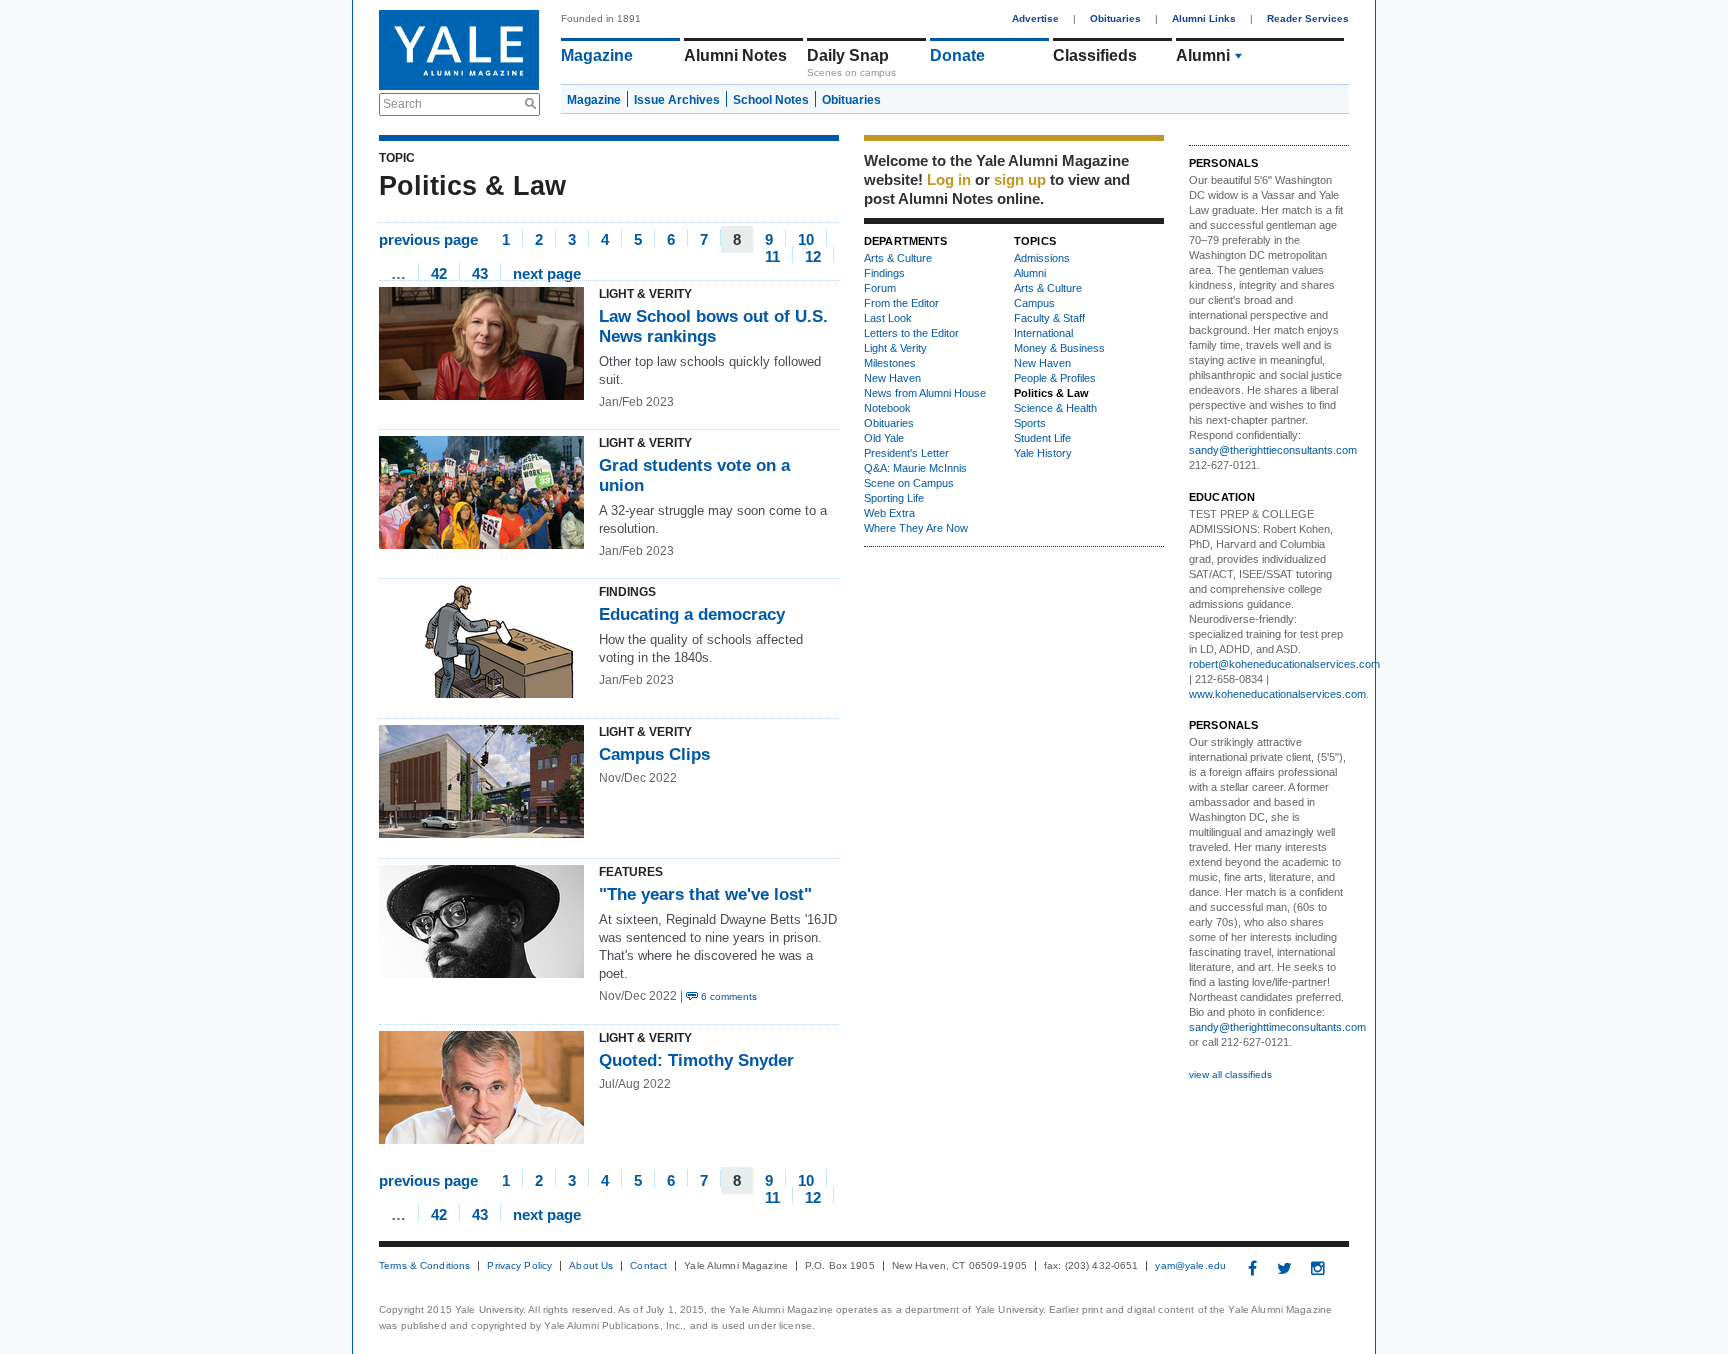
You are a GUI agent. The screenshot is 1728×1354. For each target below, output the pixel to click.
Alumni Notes (735, 55)
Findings (884, 273)
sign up (1020, 179)
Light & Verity (895, 348)
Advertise (1035, 18)
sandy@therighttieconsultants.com (1273, 450)
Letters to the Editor (911, 333)
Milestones (890, 363)
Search (402, 104)
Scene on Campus (909, 483)
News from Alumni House (925, 393)
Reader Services (1308, 18)
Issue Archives (677, 100)
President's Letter (906, 453)
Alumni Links (1204, 18)
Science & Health (1055, 408)
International (1043, 333)
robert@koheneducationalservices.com (1284, 664)
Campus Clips (654, 754)
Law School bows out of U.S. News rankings (713, 326)
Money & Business (1059, 348)
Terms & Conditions (424, 1266)
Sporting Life (894, 498)
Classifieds (1095, 55)
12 (813, 255)
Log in (949, 179)
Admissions (1042, 258)
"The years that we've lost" (705, 894)
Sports (1030, 423)
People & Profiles (1055, 378)
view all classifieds (1230, 1074)
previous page (428, 238)
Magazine (597, 55)
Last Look (888, 318)
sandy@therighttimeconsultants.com (1277, 1027)
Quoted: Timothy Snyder (696, 1060)
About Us (591, 1266)
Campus (1034, 303)
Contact (648, 1266)
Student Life (1042, 438)
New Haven (892, 378)
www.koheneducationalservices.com (1277, 694)
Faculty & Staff (1049, 318)
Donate (957, 55)
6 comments (727, 996)
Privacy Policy (519, 1266)
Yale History (1043, 453)
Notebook (887, 408)
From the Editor (901, 303)
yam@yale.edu (1190, 1266)
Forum (880, 288)
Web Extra (889, 513)
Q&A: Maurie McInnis (915, 468)
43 (480, 272)
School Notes (771, 100)
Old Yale (884, 438)
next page (547, 272)
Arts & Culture (898, 258)
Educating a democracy (692, 614)
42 (439, 272)
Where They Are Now (916, 528)
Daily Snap (848, 55)
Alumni (1203, 55)
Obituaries (1115, 18)
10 (806, 238)
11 (772, 255)
